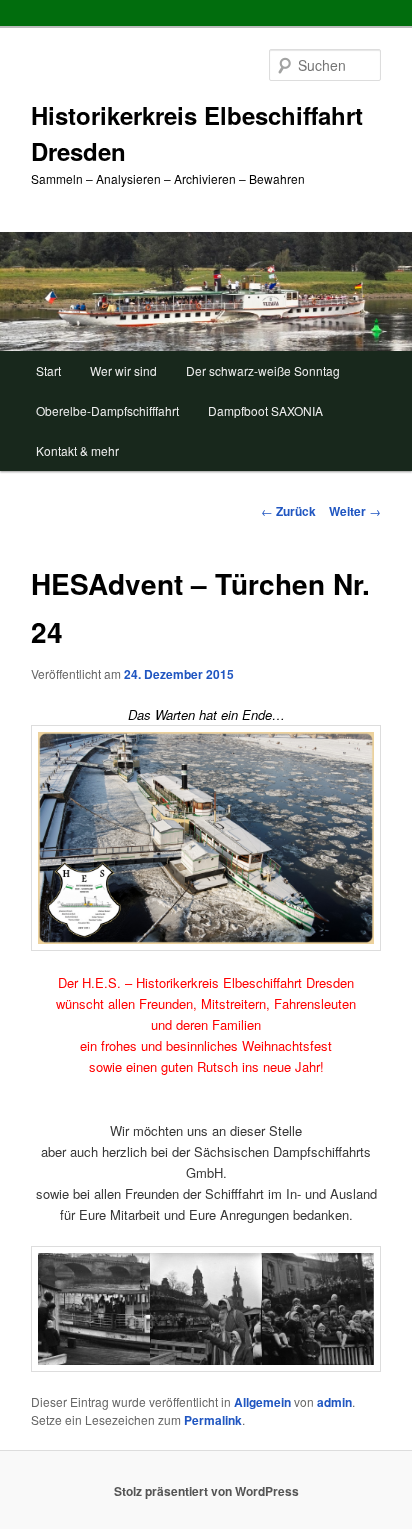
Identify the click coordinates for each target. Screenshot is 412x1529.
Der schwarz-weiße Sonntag (263, 370)
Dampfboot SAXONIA (265, 410)
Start (48, 370)
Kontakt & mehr (77, 450)
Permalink (213, 1420)
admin (334, 1402)
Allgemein (262, 1402)
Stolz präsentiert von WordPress (206, 1491)
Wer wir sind (123, 370)
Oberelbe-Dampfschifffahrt (107, 410)
